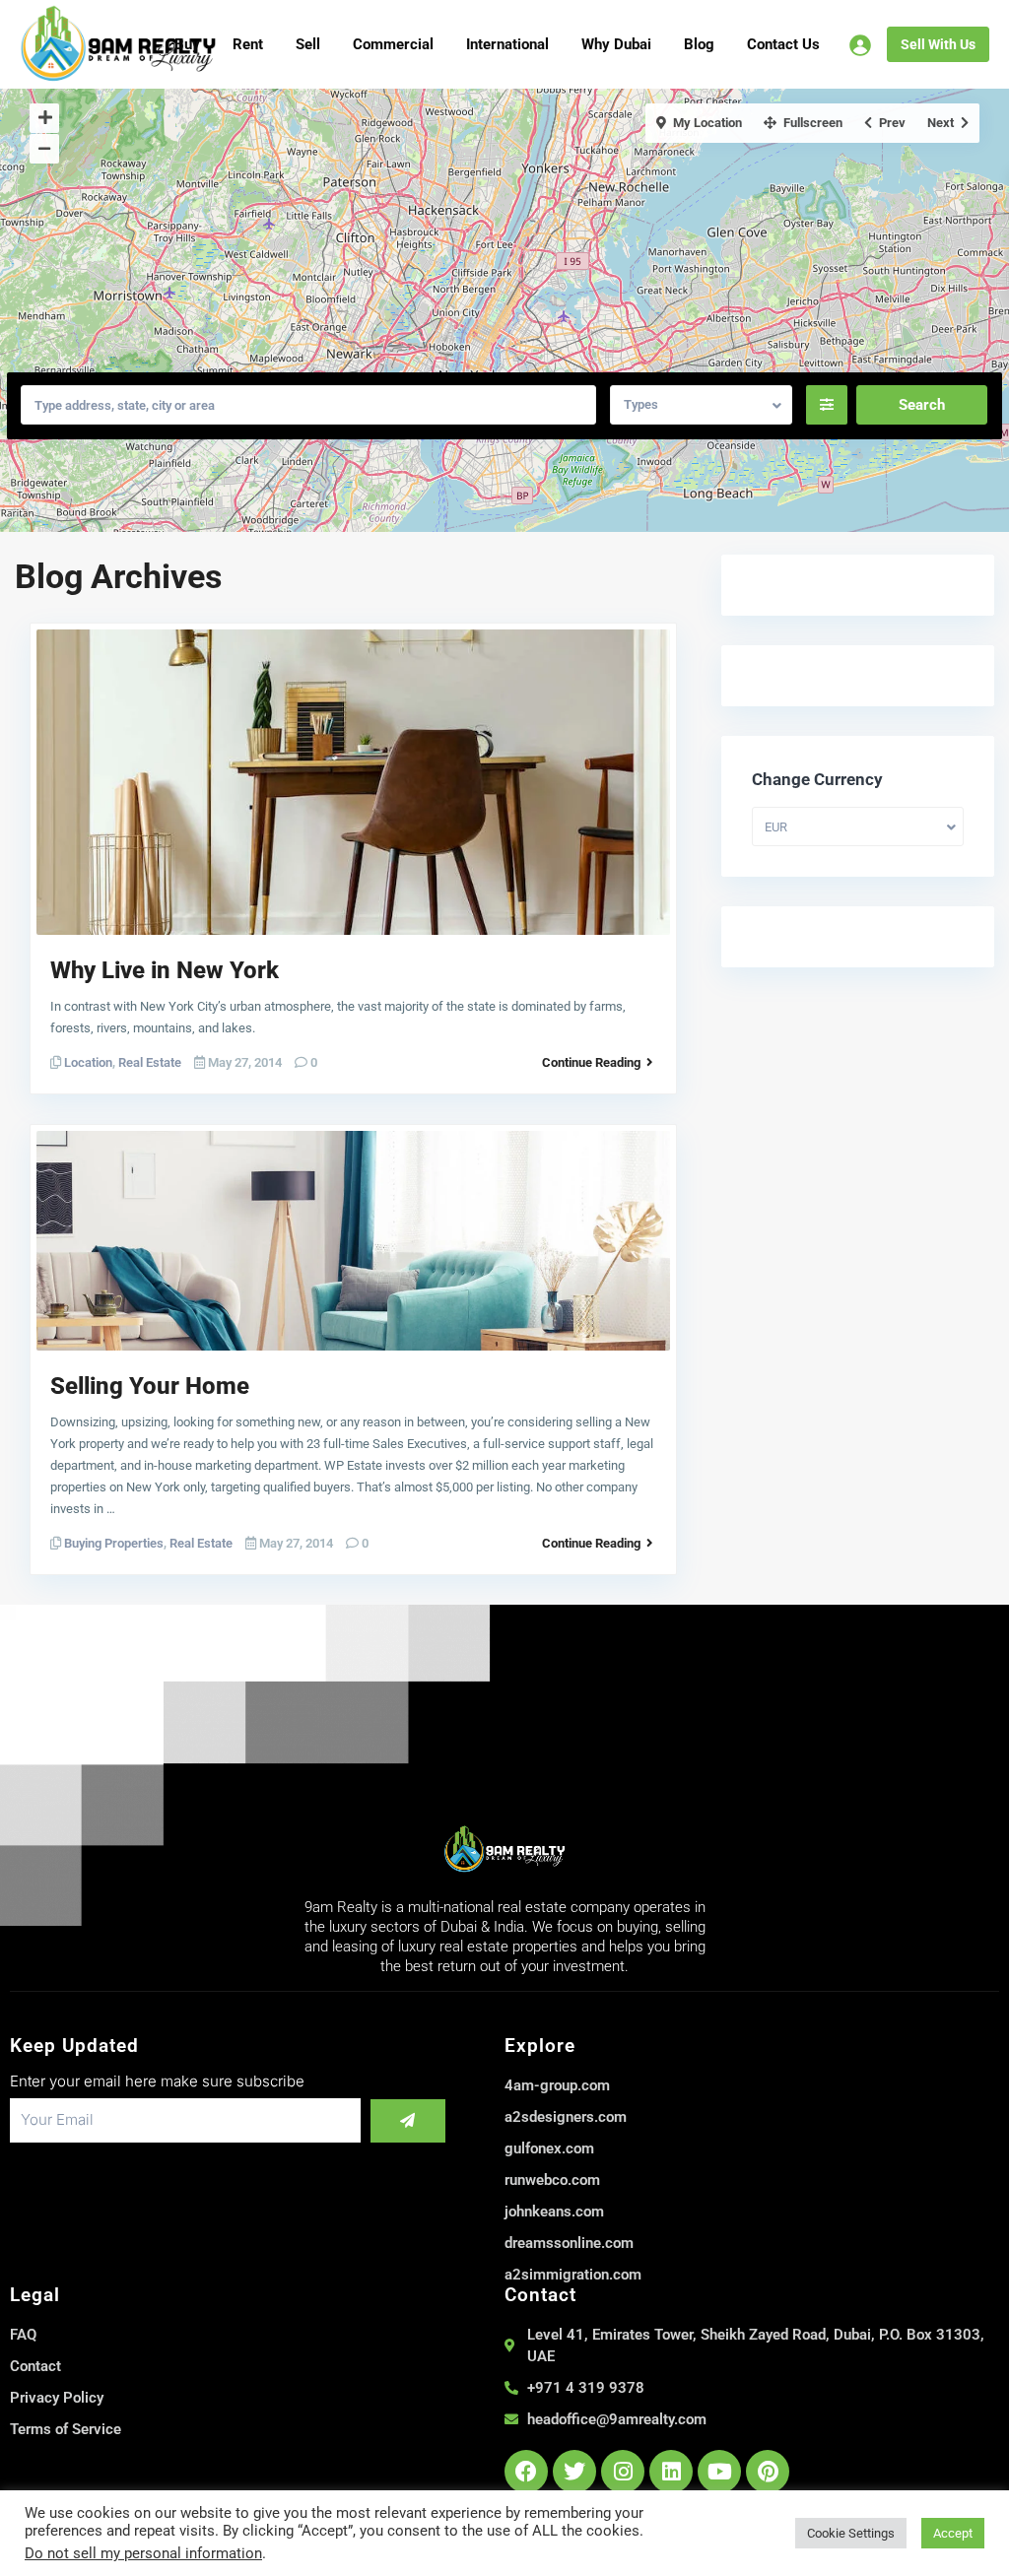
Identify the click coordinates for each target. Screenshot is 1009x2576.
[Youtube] (719, 2472)
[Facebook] (526, 2472)
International (507, 44)
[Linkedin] (671, 2472)
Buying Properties (114, 1543)
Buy (187, 44)
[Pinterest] (768, 2472)
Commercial (393, 44)
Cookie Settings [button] (851, 2533)
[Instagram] (623, 2472)
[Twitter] (574, 2472)
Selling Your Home (150, 1386)
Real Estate (150, 1062)
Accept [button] (953, 2533)
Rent (248, 44)
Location (88, 1062)
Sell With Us (938, 44)
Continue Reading (591, 1062)
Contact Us (783, 44)
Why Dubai (616, 44)
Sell (308, 44)
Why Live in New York (165, 970)
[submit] (408, 2121)
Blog (699, 44)
